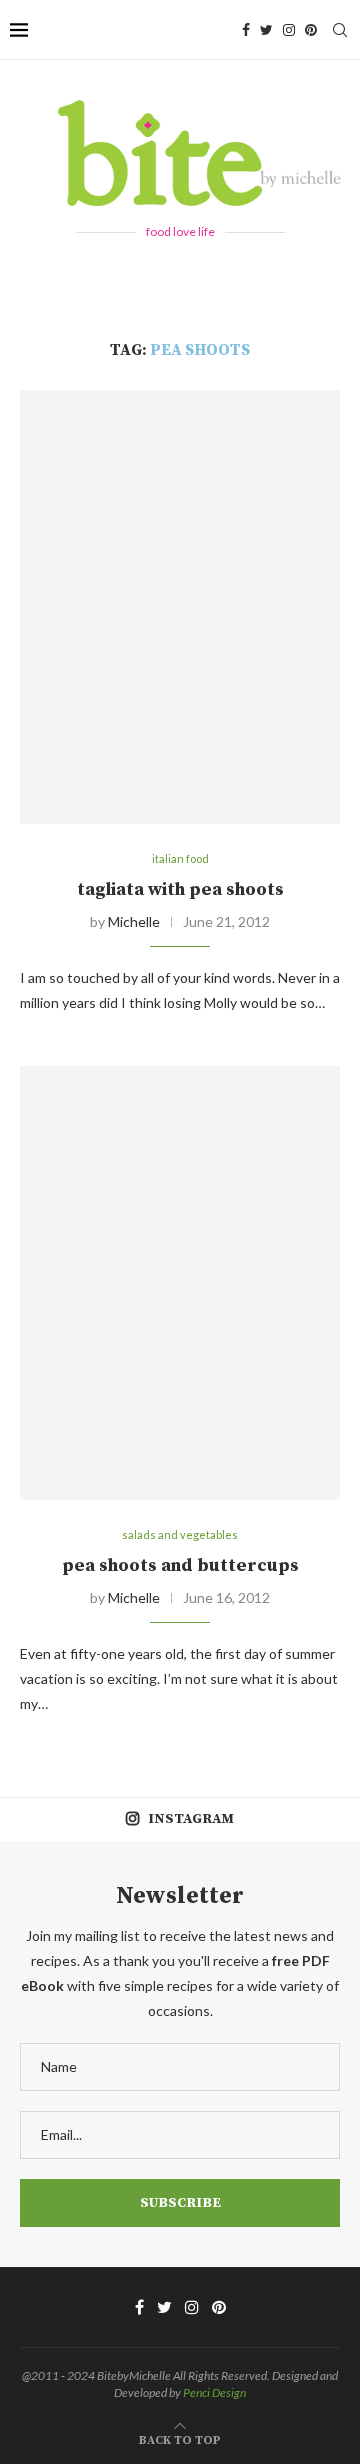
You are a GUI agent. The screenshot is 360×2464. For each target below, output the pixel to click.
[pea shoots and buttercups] (180, 1282)
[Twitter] (266, 30)
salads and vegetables (180, 1534)
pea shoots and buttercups (180, 1565)
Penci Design (214, 2392)
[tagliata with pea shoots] (180, 606)
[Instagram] (289, 30)
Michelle (134, 921)
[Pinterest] (311, 30)
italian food (180, 858)
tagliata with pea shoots (180, 889)
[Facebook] (246, 30)
